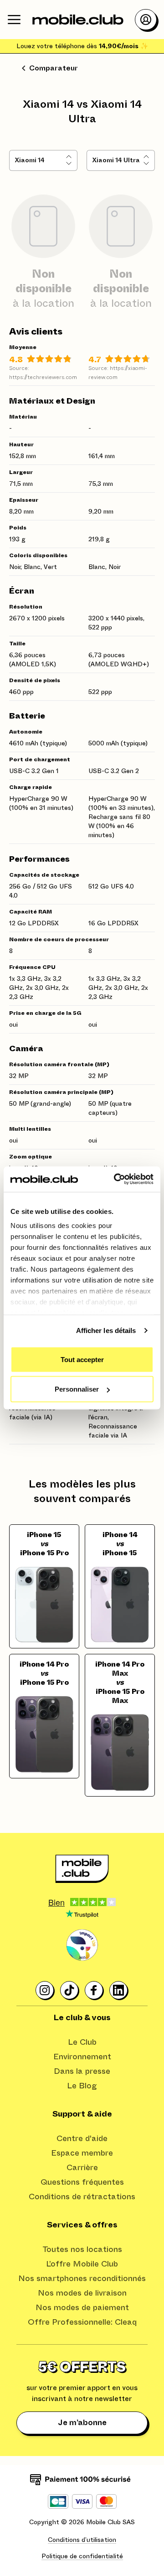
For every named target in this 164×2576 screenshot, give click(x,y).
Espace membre (82, 2153)
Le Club (82, 2042)
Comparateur (54, 68)
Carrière (82, 2168)
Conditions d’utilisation (82, 2540)
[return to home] (78, 20)
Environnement (82, 2057)
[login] (146, 20)
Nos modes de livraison (82, 2293)
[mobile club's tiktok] (70, 1991)
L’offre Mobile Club (82, 2264)
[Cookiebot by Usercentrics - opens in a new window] (116, 1179)
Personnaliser (77, 1389)
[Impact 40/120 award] (82, 1945)
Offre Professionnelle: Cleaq (82, 2322)
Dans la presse (82, 2072)
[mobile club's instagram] (45, 1991)
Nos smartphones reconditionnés (82, 2279)
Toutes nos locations (82, 2250)
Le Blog (82, 2086)
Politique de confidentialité (82, 2556)
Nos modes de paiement (82, 2308)
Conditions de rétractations (82, 2197)
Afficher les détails (106, 1330)
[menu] (14, 20)
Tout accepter (82, 1359)
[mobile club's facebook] (94, 1991)
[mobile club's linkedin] (119, 1991)
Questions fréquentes (82, 2182)
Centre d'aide (82, 2139)
